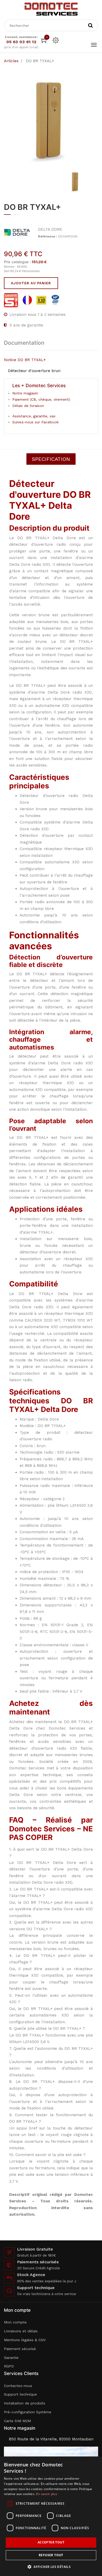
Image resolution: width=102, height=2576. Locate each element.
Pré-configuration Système (28, 2412)
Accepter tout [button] (51, 2542)
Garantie (11, 2358)
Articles (11, 61)
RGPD (9, 2366)
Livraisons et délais (21, 2331)
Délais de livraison (28, 406)
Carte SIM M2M (17, 2421)
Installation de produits (25, 2403)
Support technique (20, 2394)
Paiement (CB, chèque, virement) (41, 399)
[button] (51, 2567)
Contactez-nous (18, 2386)
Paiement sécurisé (20, 2349)
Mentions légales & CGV (25, 2340)
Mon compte (15, 2322)
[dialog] (51, 2516)
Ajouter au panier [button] (31, 283)
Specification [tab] (51, 459)
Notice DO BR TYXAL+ (25, 360)
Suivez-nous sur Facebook (35, 422)
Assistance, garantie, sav (34, 416)
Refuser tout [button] (51, 2555)
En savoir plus (47, 2494)
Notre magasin (25, 393)
